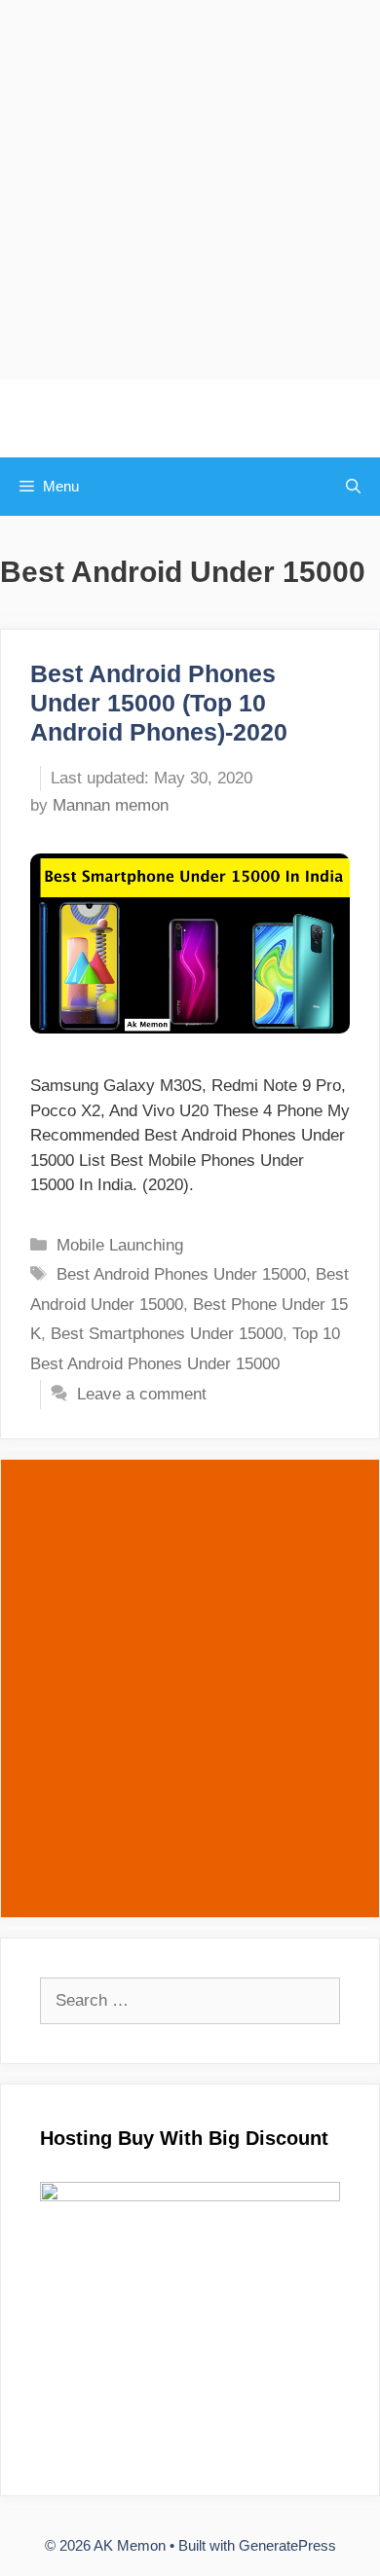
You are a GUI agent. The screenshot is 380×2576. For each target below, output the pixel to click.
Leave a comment (142, 1394)
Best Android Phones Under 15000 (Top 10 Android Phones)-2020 (159, 703)
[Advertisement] (190, 190)
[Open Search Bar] (353, 487)
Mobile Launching (120, 1245)
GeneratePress (287, 2545)
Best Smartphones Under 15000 (167, 1334)
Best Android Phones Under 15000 (181, 1274)
